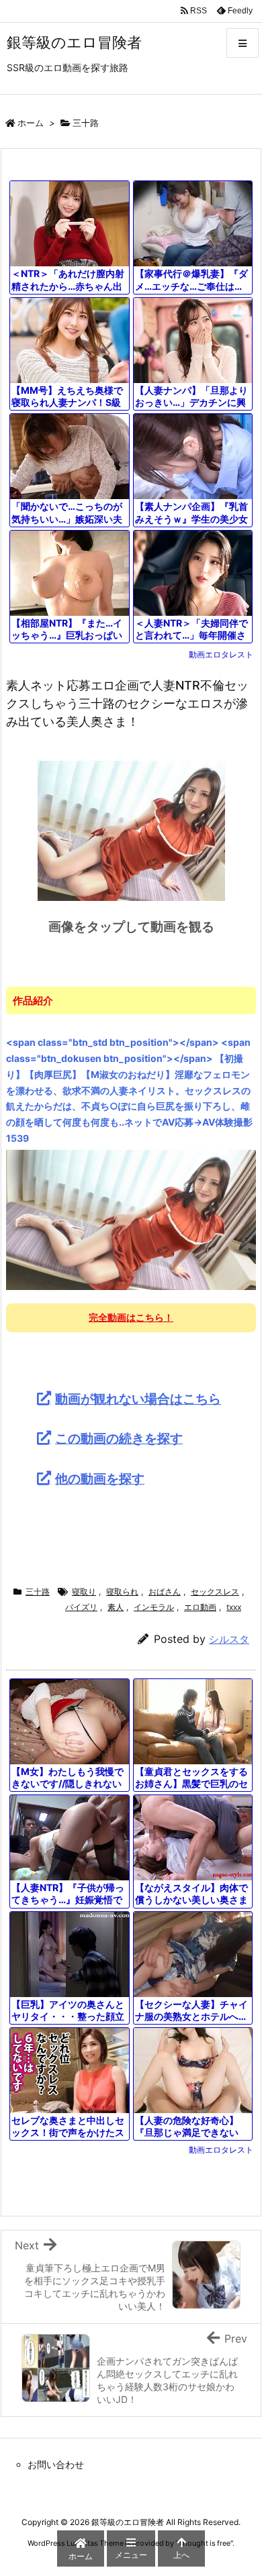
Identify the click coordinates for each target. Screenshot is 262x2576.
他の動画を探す (100, 1479)
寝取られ (122, 1592)
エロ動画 (200, 1607)
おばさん (165, 1592)
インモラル (154, 1607)
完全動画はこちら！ (131, 1317)
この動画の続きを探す (119, 1438)
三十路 (86, 123)
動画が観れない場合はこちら (138, 1399)
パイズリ (81, 1607)
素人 (116, 1607)
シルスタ (229, 1639)
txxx (234, 1607)
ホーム (31, 123)
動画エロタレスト (221, 654)
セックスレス (215, 1592)
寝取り (84, 1592)
